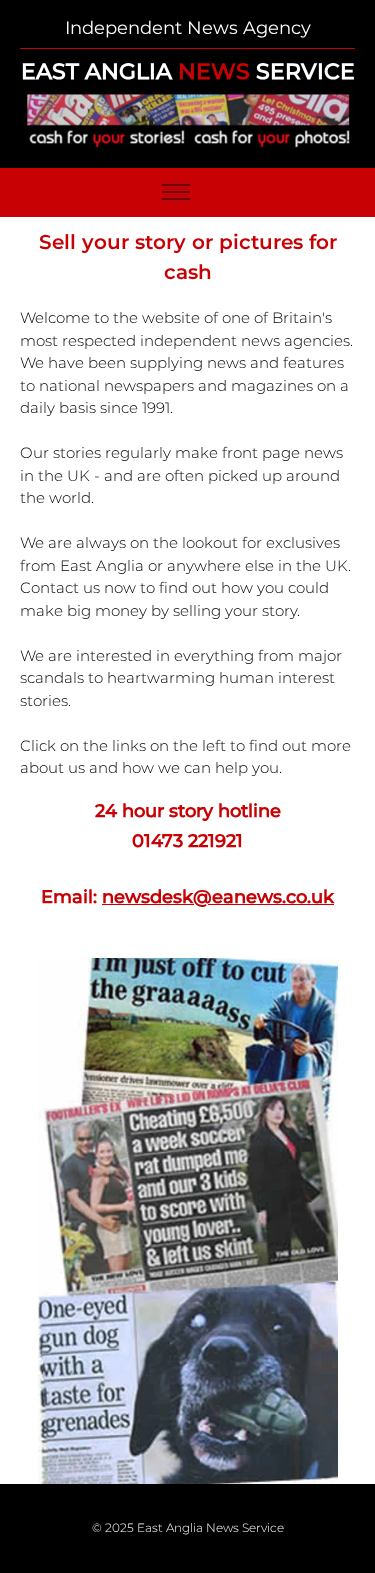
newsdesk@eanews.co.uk (218, 897)
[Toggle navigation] (175, 192)
